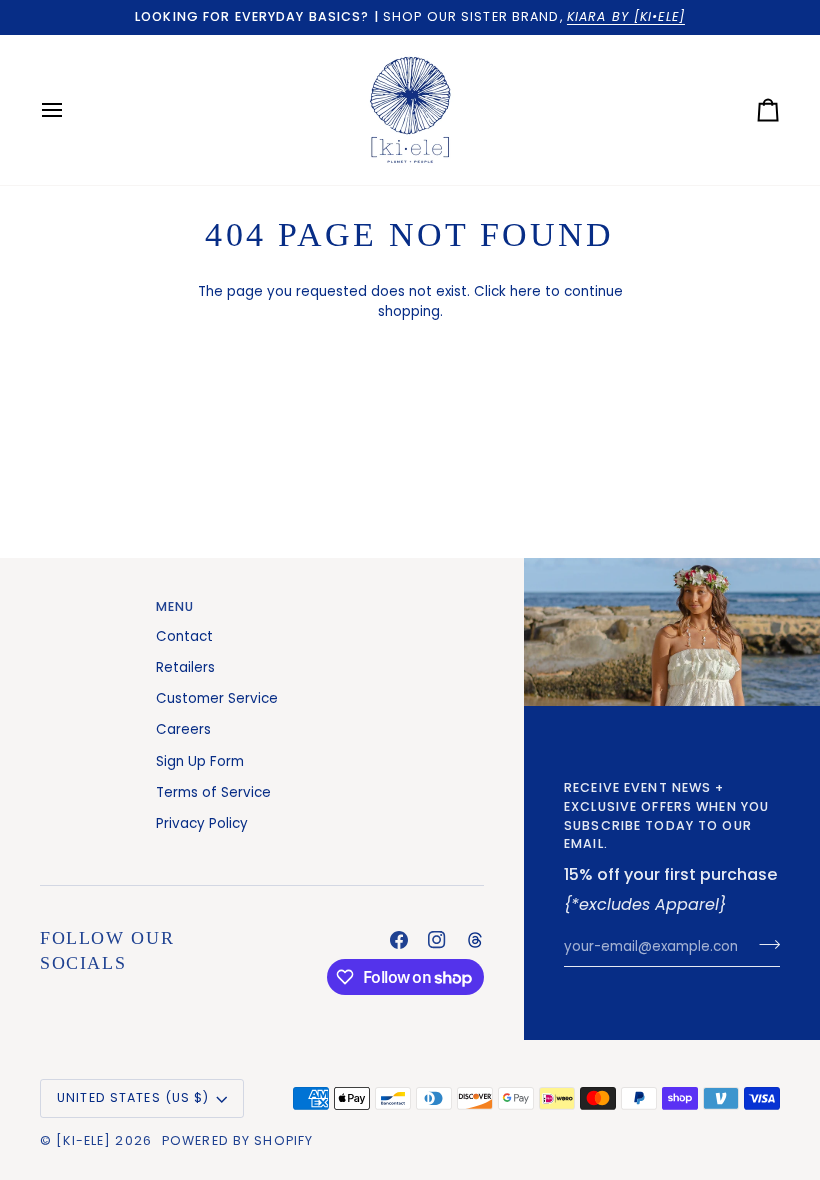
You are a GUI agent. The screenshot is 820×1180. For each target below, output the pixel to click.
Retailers (185, 667)
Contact (184, 636)
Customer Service (217, 698)
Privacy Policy (202, 823)
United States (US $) (133, 1097)
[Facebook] (399, 940)
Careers (183, 729)
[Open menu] (70, 110)
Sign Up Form (200, 761)
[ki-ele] (83, 1140)
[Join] (763, 944)
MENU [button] (175, 606)
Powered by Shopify (237, 1140)
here (525, 291)
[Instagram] (437, 940)
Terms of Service (213, 792)
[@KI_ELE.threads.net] (475, 940)
